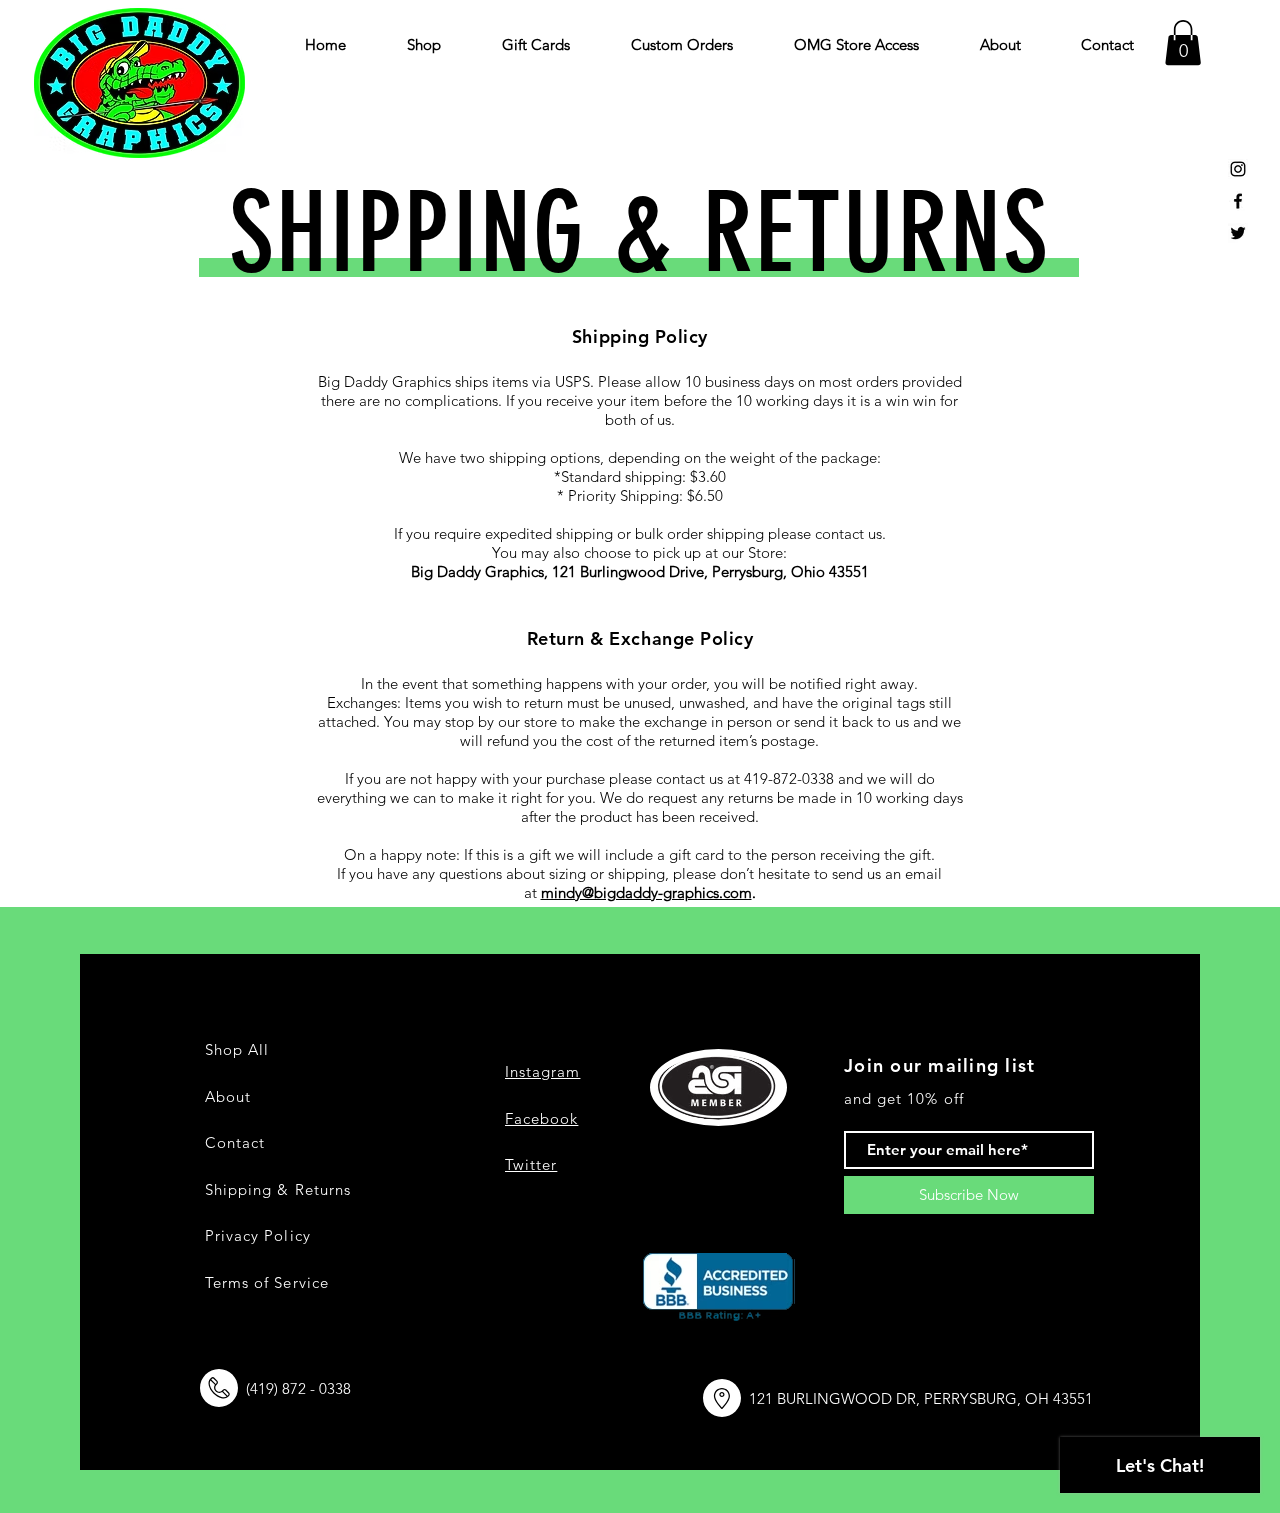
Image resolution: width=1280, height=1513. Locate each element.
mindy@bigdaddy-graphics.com (646, 892)
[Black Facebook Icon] (1238, 201)
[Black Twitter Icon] (1238, 233)
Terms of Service (267, 1282)
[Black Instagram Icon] (1238, 169)
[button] (1183, 42)
